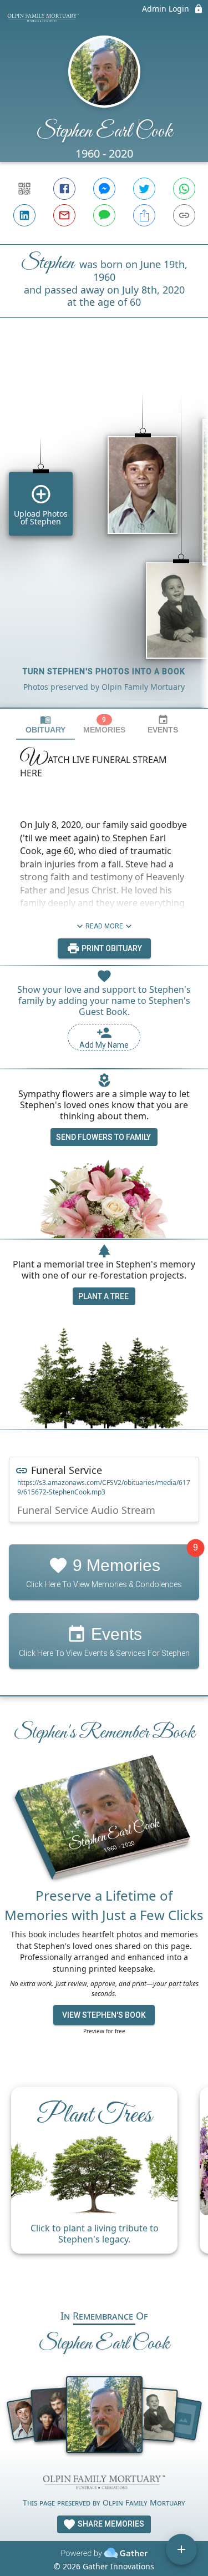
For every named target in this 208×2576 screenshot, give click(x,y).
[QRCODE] (24, 189)
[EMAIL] (64, 215)
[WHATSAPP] (184, 189)
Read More (104, 926)
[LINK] (184, 215)
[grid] (104, 532)
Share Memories (110, 2524)
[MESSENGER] (104, 189)
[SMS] (104, 215)
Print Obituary (111, 948)
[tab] (45, 724)
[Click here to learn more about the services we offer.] (104, 2484)
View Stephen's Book (104, 2015)
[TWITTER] (144, 189)
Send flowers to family (103, 1137)
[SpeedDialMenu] (181, 2549)
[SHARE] (144, 215)
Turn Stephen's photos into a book (104, 671)
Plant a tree (103, 1296)
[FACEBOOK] (64, 189)
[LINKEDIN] (24, 215)
